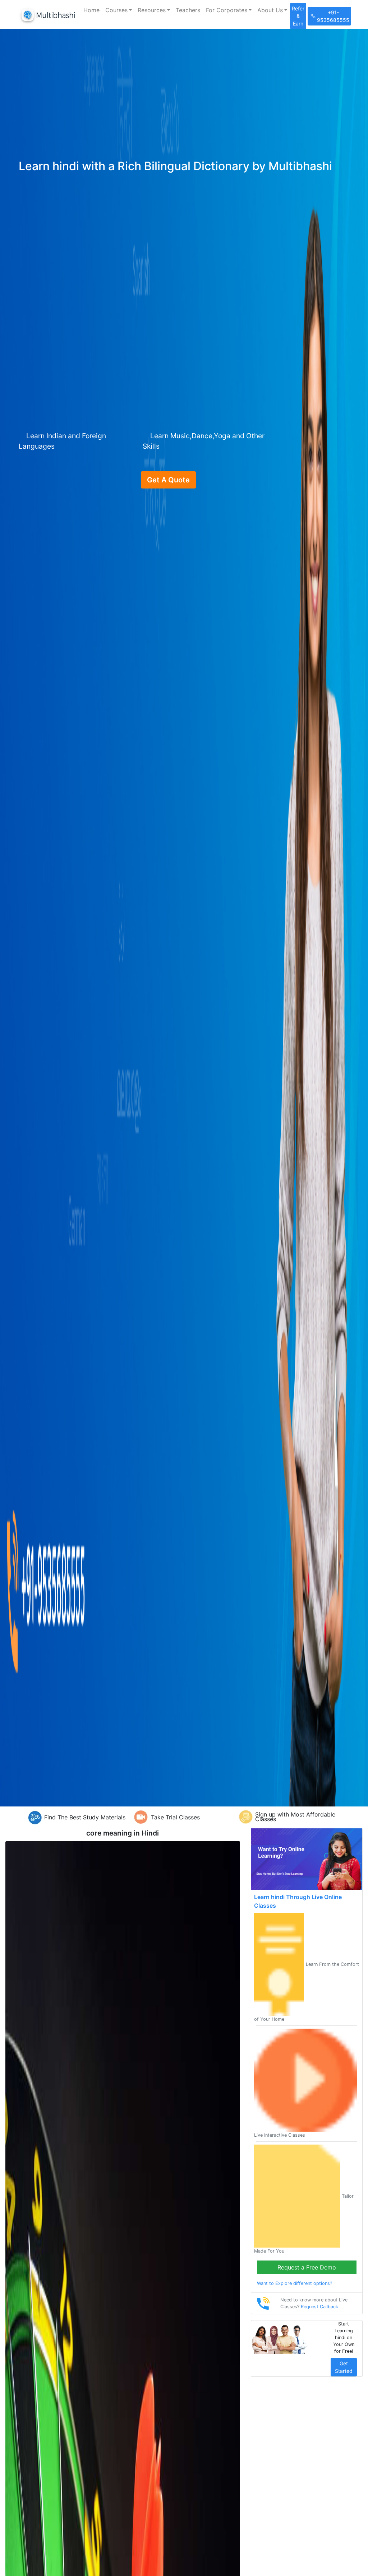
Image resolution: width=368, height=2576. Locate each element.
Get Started (344, 2367)
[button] (119, 10)
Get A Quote (168, 480)
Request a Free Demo (307, 2267)
